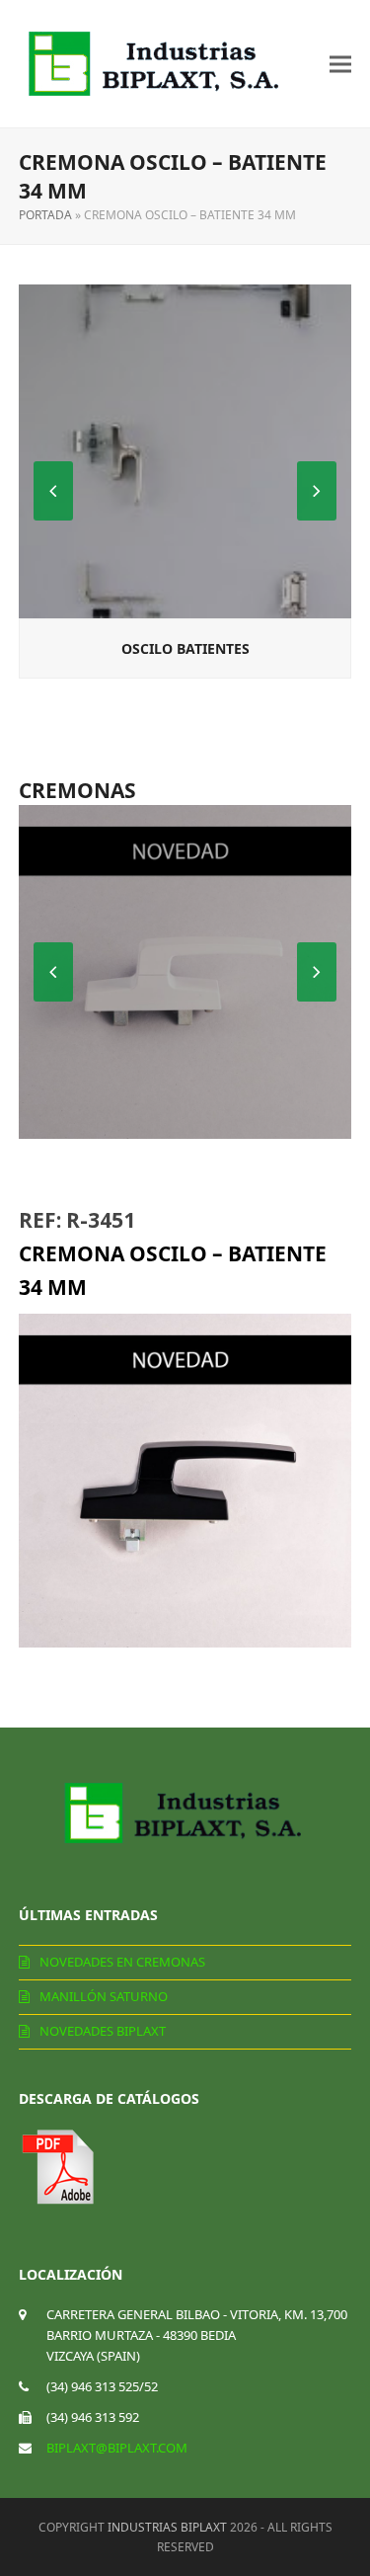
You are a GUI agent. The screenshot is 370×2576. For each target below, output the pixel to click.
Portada (45, 215)
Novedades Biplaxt (103, 2031)
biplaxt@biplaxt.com (117, 2448)
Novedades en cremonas (122, 1962)
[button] (340, 64)
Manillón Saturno (104, 1996)
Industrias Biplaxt (167, 2527)
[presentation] (317, 491)
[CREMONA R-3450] (185, 972)
